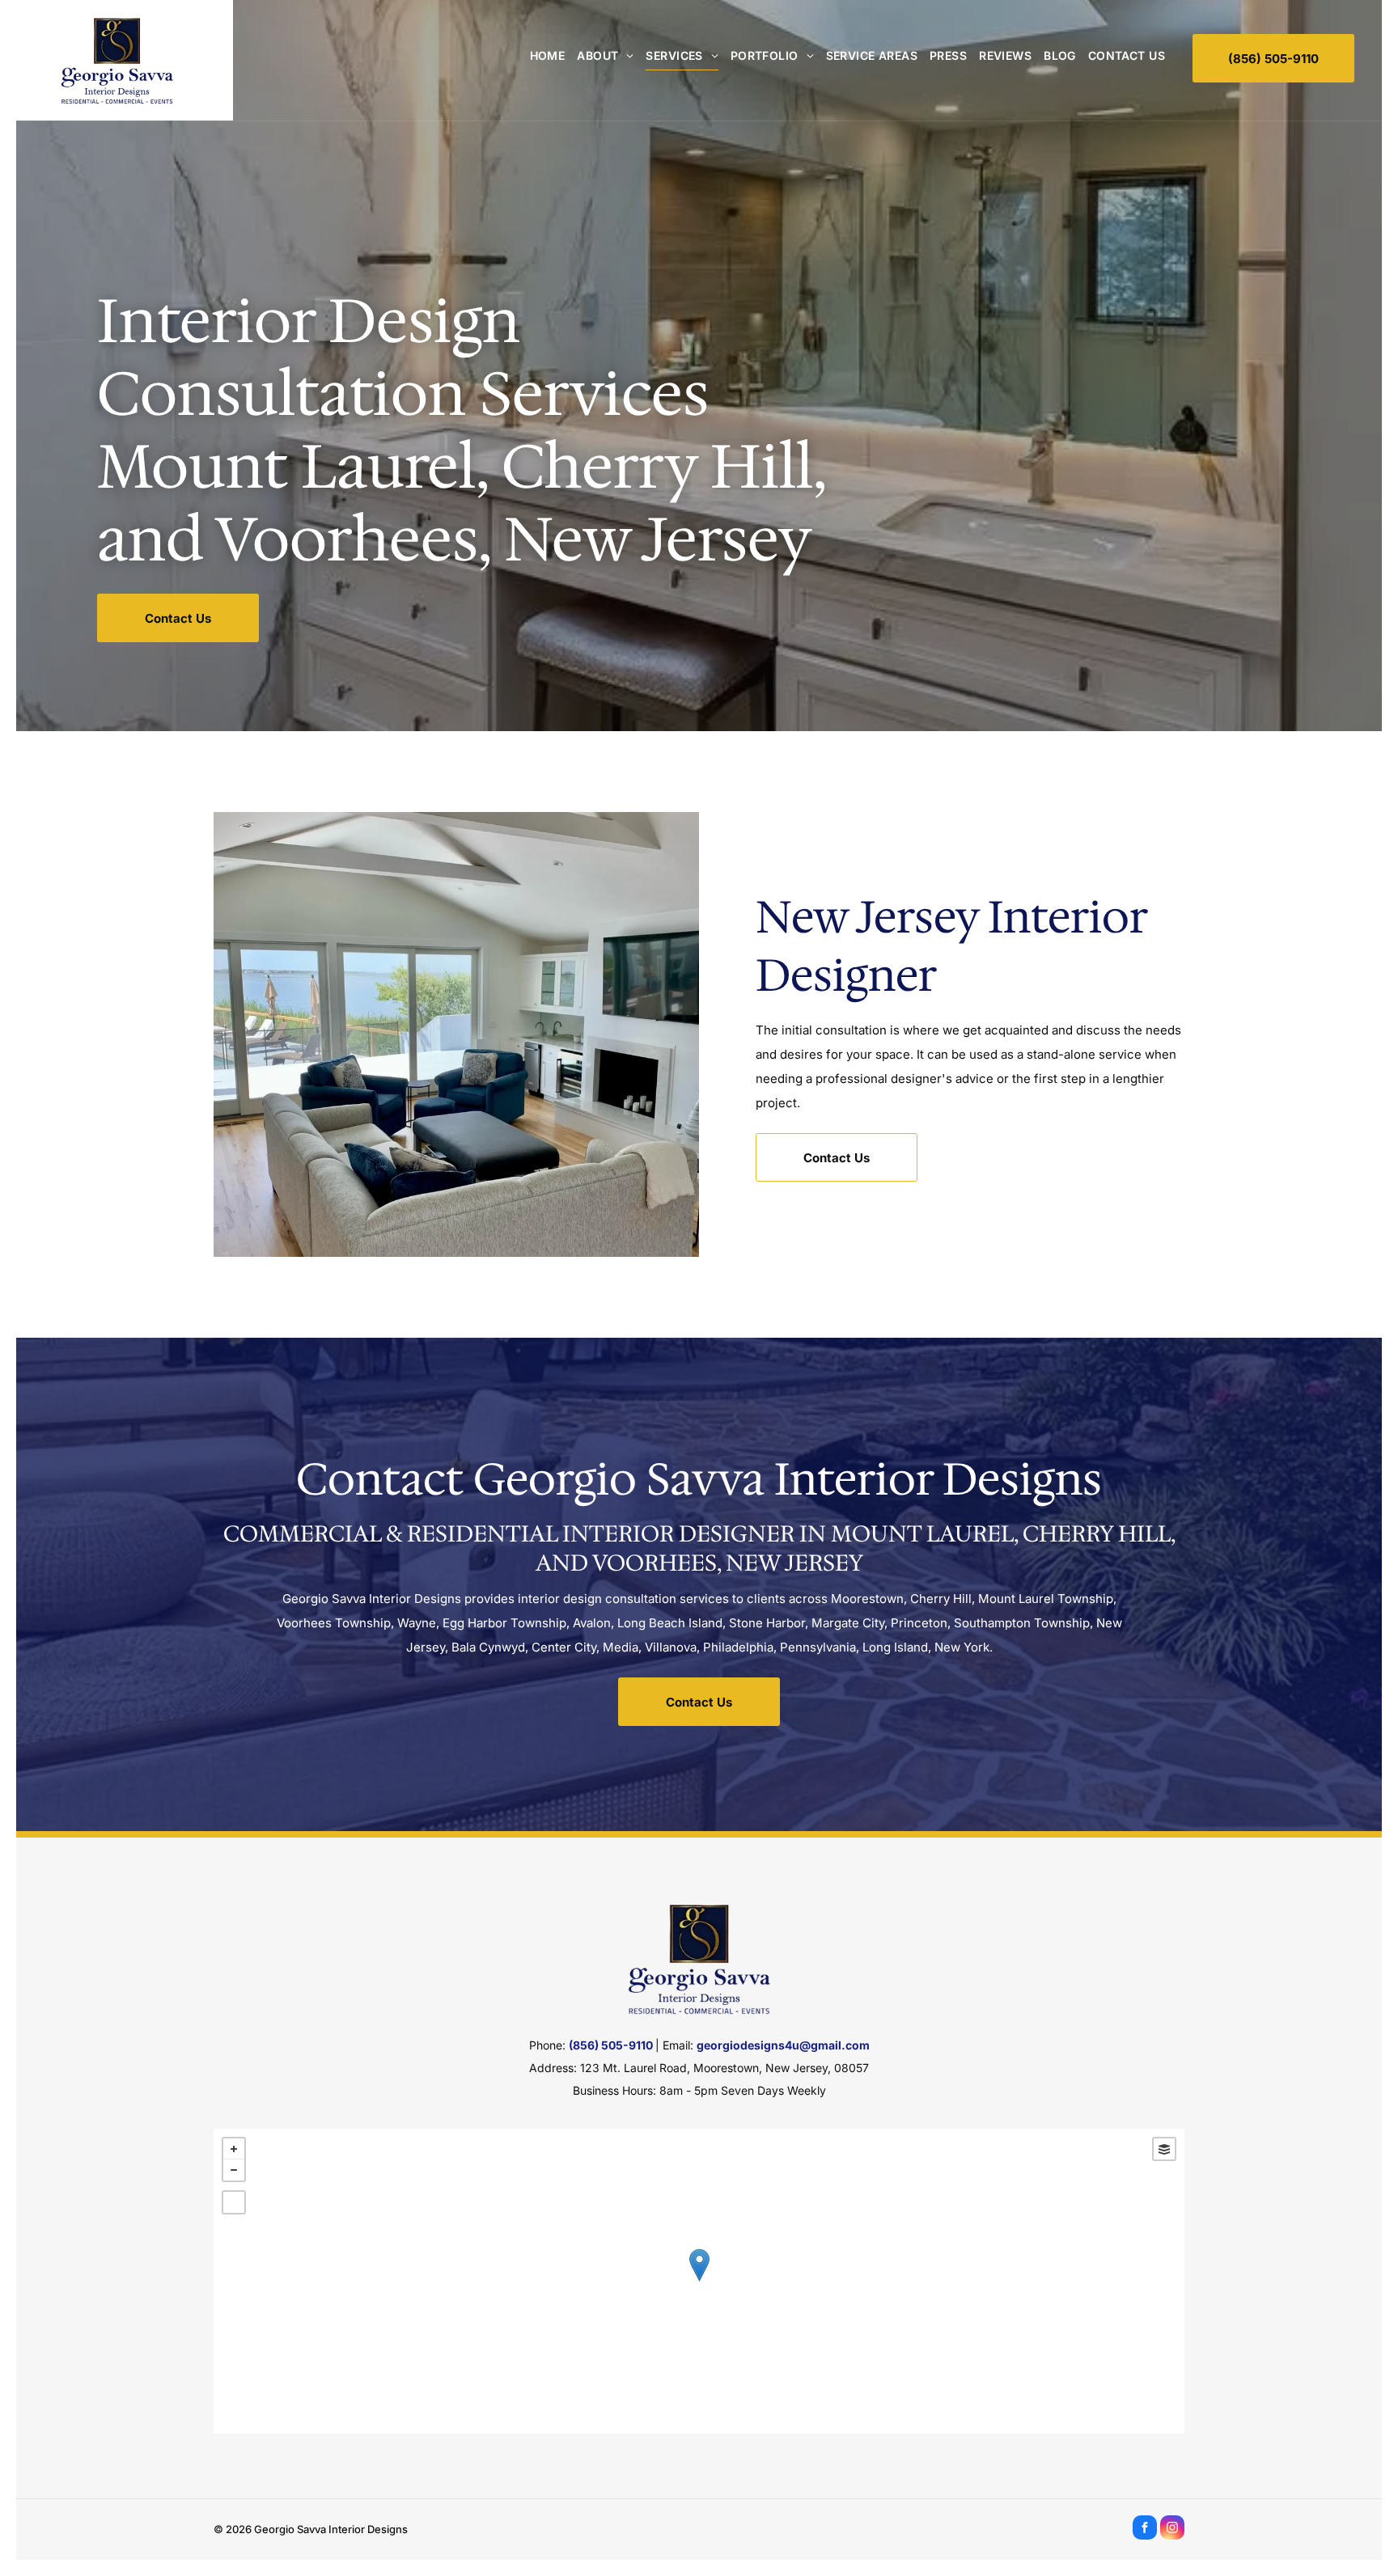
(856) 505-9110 (611, 2045)
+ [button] (234, 2149)
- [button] (234, 2170)
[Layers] (1164, 2149)
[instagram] (1172, 2529)
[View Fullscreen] (234, 2202)
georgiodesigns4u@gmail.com (783, 2045)
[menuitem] (542, 55)
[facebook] (1145, 2529)
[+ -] (699, 2281)
